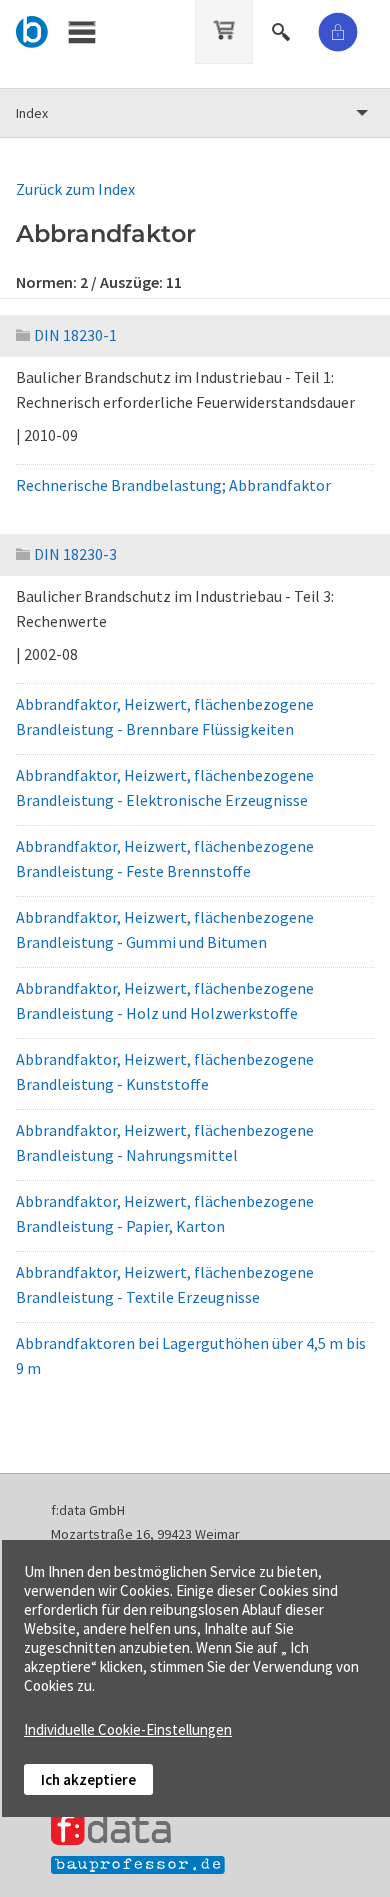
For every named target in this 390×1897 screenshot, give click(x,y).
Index (32, 113)
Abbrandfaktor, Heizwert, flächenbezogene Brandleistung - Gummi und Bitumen (165, 929)
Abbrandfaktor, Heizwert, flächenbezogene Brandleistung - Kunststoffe (165, 1071)
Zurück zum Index (75, 189)
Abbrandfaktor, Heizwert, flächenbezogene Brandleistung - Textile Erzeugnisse (165, 1284)
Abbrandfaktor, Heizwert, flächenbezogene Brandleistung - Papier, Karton (165, 1213)
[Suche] (283, 29)
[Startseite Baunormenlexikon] (32, 29)
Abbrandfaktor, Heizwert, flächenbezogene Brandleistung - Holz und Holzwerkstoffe (165, 1000)
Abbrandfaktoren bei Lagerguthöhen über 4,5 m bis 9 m (191, 1355)
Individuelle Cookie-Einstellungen (128, 1729)
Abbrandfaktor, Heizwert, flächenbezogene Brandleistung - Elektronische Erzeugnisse (165, 787)
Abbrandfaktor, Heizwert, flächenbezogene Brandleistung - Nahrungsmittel (165, 1142)
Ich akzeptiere (88, 1779)
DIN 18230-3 (75, 554)
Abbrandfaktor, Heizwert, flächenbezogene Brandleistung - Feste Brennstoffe (165, 858)
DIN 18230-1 (75, 335)
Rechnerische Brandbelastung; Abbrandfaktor (173, 485)
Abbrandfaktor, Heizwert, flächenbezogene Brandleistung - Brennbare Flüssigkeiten (165, 716)
